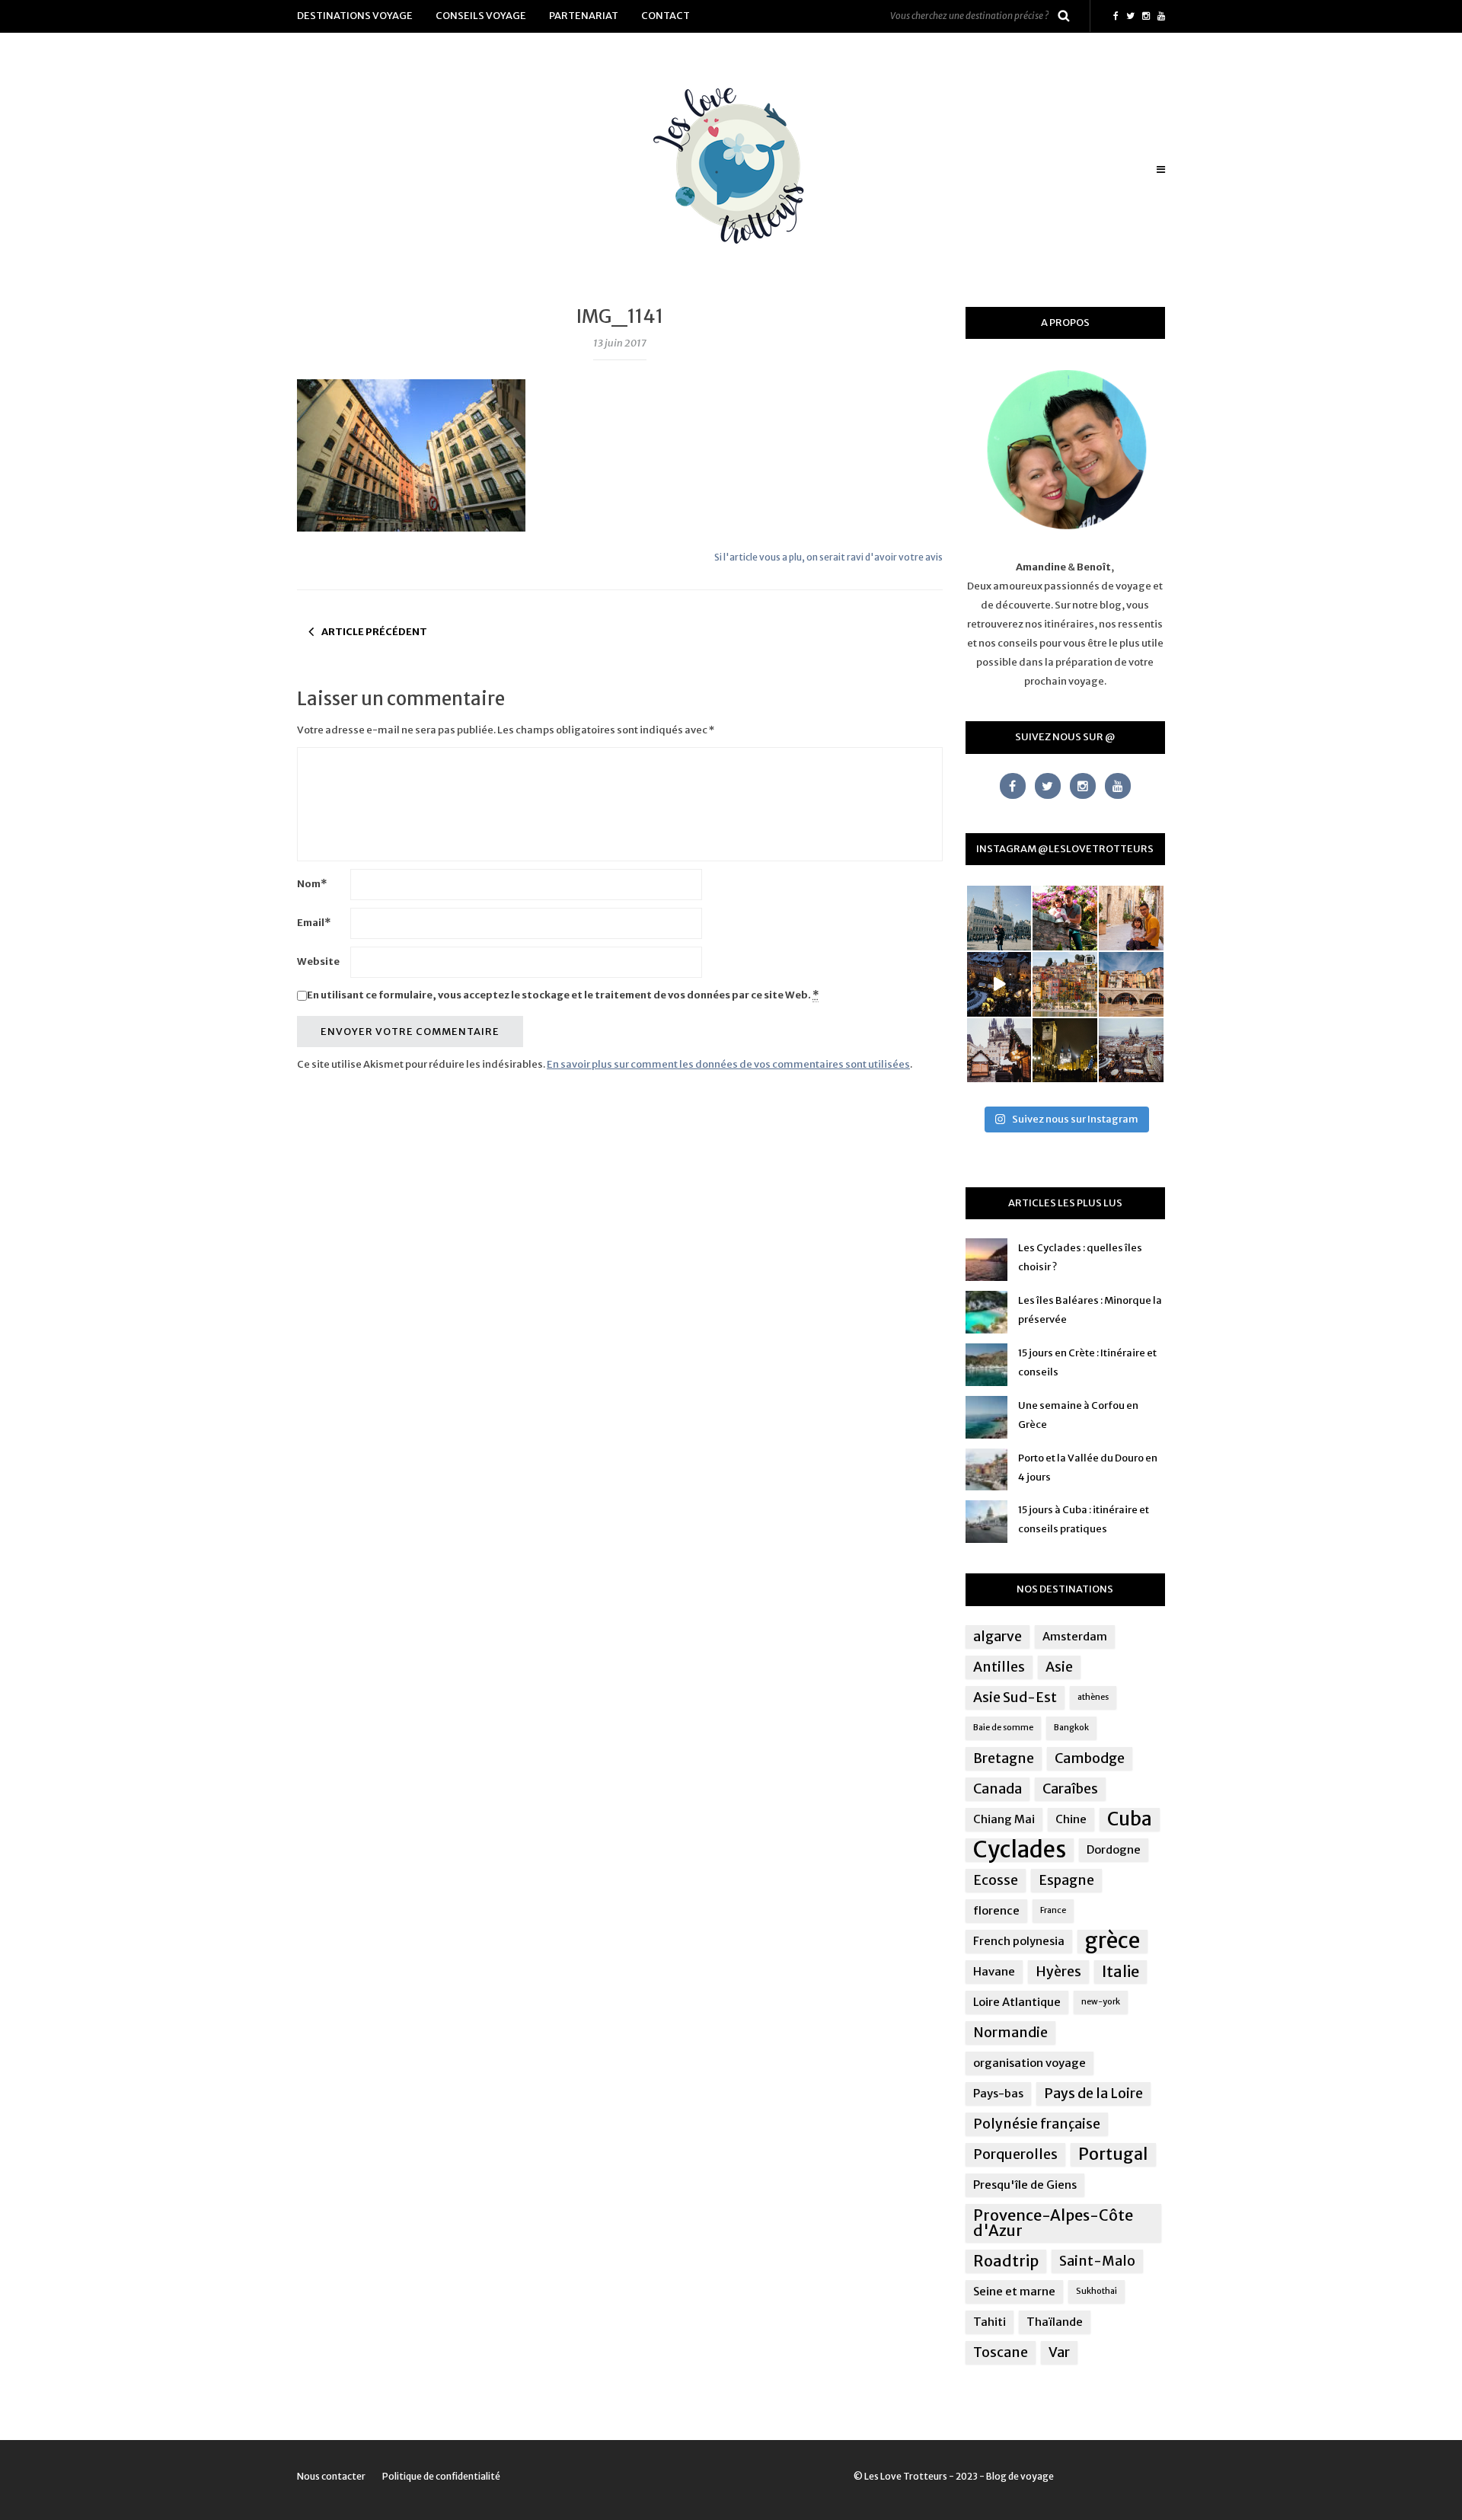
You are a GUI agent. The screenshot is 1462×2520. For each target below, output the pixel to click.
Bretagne (1004, 1758)
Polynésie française (1037, 2124)
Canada (998, 1789)
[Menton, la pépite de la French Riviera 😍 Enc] (1065, 984)
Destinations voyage (355, 16)
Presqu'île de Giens (1025, 2185)
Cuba (1130, 1819)
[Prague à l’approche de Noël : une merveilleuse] (999, 984)
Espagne (1066, 1880)
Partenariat (584, 16)
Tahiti (990, 2322)
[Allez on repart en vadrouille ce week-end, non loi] (1131, 918)
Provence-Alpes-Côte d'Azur (1053, 2223)
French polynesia (1019, 1941)
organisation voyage (1029, 2063)
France (1053, 1910)
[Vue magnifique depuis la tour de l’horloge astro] (1131, 1051)
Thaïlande (1055, 2322)
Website (318, 961)
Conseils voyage (481, 16)
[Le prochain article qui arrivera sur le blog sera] (1131, 984)
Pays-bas (998, 2093)
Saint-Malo (1097, 2261)
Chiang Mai (1004, 1819)
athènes (1093, 1697)
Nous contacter (331, 2476)
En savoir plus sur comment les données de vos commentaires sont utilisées (728, 1064)
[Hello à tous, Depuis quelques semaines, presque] (1065, 918)
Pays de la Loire (1093, 2094)
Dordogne (1114, 1849)
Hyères (1058, 1972)
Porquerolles (1015, 2154)
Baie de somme (1003, 1728)
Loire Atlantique (1017, 2002)
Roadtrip (1006, 2261)
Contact (666, 16)
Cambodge (1090, 1758)
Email (314, 923)
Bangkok (1071, 1728)
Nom (312, 884)
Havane (994, 1971)
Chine (1071, 1819)
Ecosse (996, 1880)
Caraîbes (1070, 1789)
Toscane (1001, 2352)
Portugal (1113, 2154)
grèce (1112, 1941)
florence (996, 1910)
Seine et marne (1014, 2291)
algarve (998, 1637)
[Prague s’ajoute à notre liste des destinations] (1065, 1051)
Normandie (1010, 2033)
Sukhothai (1096, 2291)
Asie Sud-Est (1015, 1698)
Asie (1059, 1667)
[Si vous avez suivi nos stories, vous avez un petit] (999, 918)
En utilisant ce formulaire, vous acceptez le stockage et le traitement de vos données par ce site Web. (563, 995)
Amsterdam (1075, 1636)
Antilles (999, 1667)
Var (1059, 2352)
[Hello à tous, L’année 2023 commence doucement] (999, 1051)
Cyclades (1020, 1850)
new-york (1101, 2002)
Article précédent (374, 632)
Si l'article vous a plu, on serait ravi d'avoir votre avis (828, 557)
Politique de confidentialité (441, 2476)
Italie (1120, 1971)
